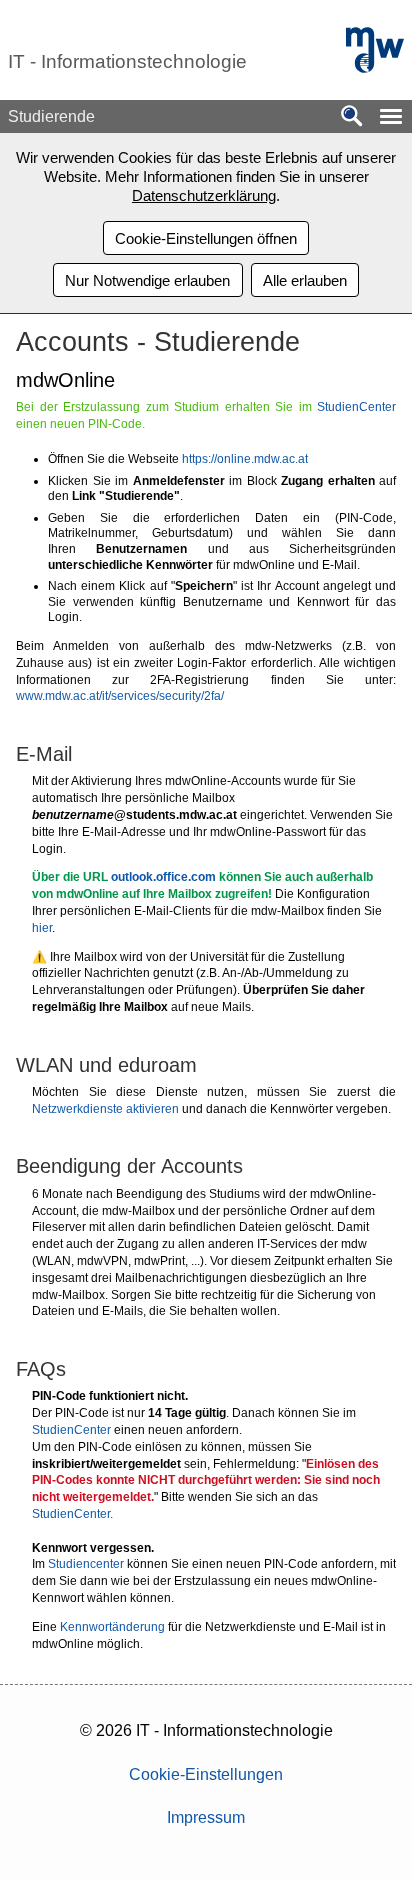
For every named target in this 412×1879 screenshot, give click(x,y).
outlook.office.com (163, 877)
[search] (352, 117)
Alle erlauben (305, 280)
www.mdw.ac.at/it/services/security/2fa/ (120, 696)
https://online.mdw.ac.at (245, 459)
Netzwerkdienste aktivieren (105, 1109)
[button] (391, 116)
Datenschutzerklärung (204, 195)
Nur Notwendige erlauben (147, 280)
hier (42, 928)
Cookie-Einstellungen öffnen (206, 238)
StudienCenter (356, 407)
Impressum (206, 1817)
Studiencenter (86, 1564)
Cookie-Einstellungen (206, 1774)
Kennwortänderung (112, 1627)
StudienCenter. (72, 1514)
